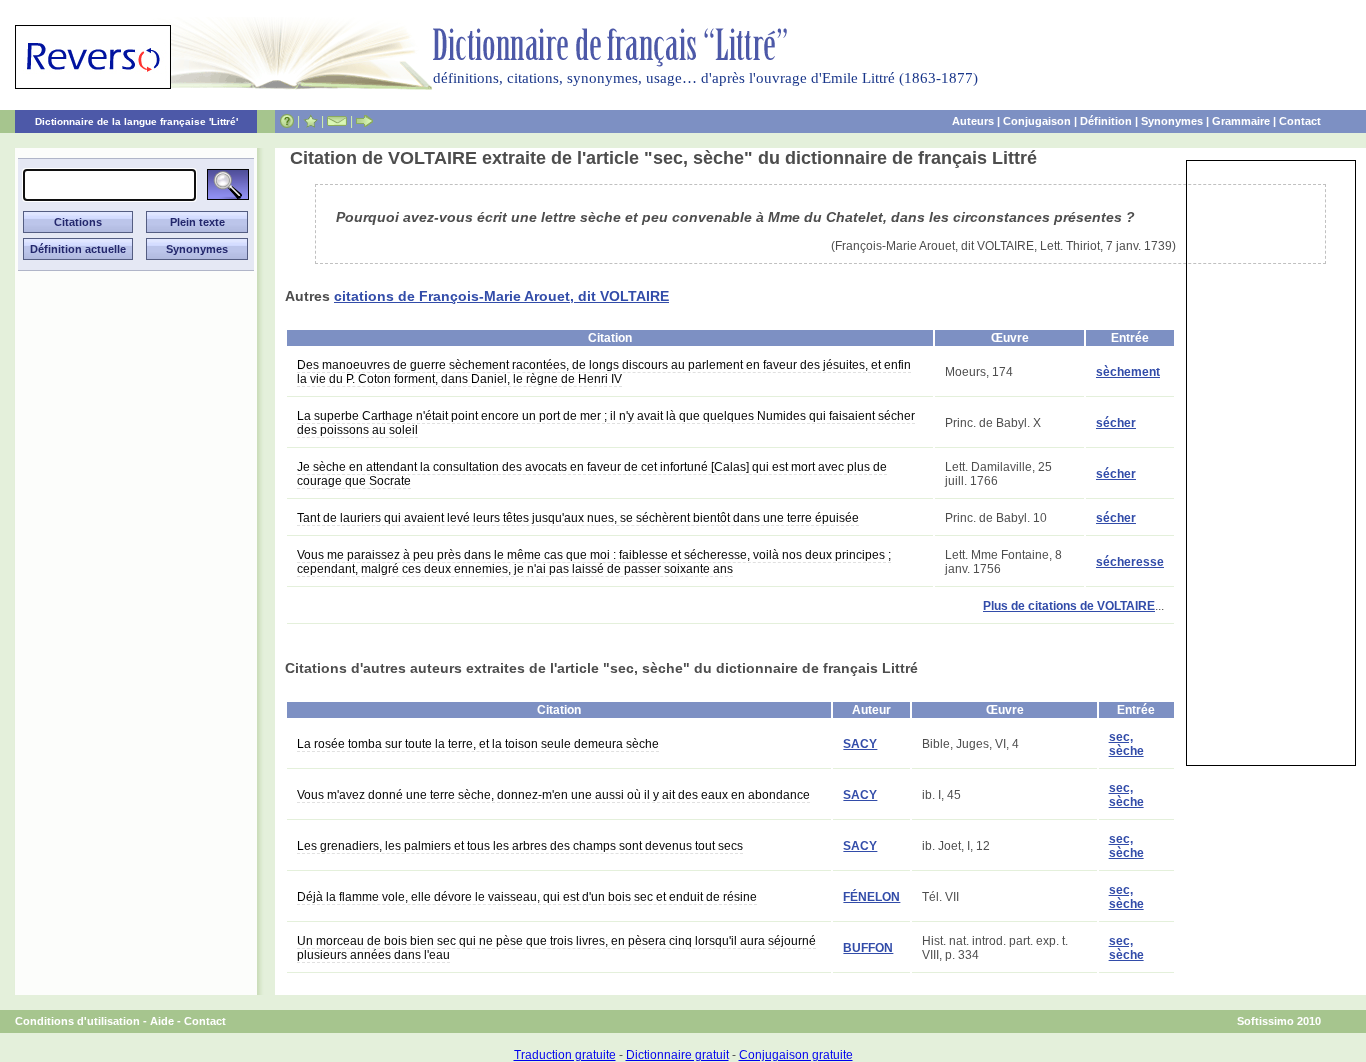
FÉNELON (871, 897)
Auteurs (973, 121)
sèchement (1128, 372)
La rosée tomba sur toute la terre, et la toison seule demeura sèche (478, 744)
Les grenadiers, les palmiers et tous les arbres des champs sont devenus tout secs (520, 846)
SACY (860, 744)
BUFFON (868, 948)
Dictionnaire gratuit (677, 1055)
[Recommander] (364, 121)
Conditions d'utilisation (77, 1021)
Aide (162, 1021)
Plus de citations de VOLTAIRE (1069, 606)
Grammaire (1241, 121)
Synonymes (1172, 121)
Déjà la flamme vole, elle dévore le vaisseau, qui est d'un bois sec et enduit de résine (527, 897)
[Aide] (287, 121)
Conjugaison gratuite (796, 1055)
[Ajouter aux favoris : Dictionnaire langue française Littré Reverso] (310, 121)
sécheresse (1130, 562)
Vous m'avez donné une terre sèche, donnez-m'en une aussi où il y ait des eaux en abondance (553, 795)
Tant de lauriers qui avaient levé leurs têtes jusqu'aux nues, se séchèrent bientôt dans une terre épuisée (578, 518)
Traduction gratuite (565, 1055)
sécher (1116, 423)
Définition (1106, 121)
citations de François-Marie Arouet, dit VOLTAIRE (501, 296)
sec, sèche (1126, 744)
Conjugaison (1037, 121)
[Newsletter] (337, 121)
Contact (1300, 121)
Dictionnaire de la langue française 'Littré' (136, 121)
